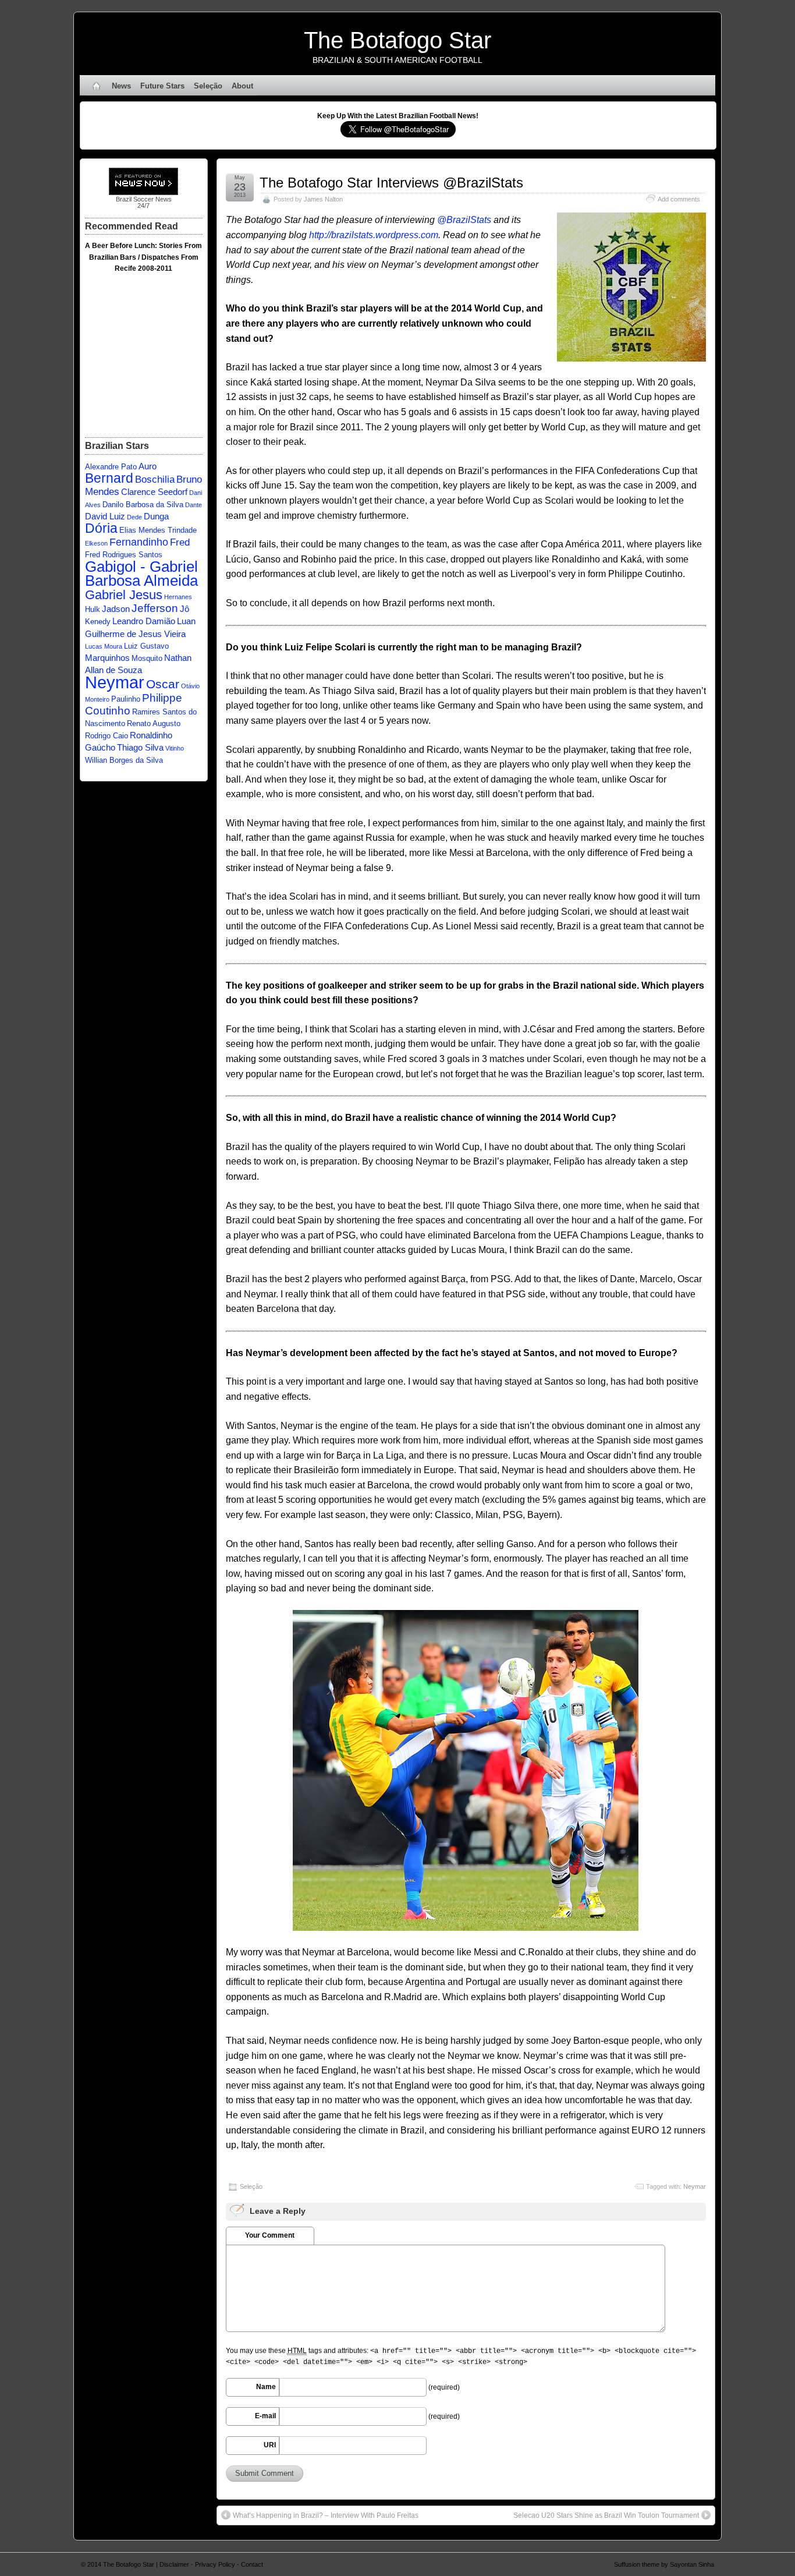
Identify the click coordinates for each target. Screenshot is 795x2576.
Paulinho (126, 699)
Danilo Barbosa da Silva (143, 505)
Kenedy (98, 622)
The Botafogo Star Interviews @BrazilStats (391, 183)
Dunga (156, 516)
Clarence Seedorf (154, 492)
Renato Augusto (154, 723)
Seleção (208, 86)
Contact (252, 2564)
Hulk (93, 609)
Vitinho (175, 748)
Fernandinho (139, 542)
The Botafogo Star (397, 40)
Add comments (679, 199)
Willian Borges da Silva (124, 760)
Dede (134, 517)
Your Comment (270, 2235)
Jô (184, 609)
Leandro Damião (144, 621)
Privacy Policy (215, 2564)
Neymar (695, 2186)
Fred (180, 542)
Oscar (163, 684)
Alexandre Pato (111, 467)
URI (270, 2445)
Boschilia (155, 480)
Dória (101, 528)
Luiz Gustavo (146, 646)
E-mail (265, 2416)
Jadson (116, 609)
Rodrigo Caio (107, 736)
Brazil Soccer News (144, 199)
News (121, 86)
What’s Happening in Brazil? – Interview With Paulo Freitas (326, 2515)
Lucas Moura (104, 646)
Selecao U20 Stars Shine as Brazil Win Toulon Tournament (606, 2515)
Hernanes (178, 597)
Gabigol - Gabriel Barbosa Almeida (141, 574)
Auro (148, 466)
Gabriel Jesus (124, 595)
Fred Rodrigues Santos (124, 555)
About (242, 86)
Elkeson (96, 543)
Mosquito (147, 658)
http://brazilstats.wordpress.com (374, 235)
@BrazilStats (464, 220)
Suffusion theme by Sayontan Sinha (664, 2564)
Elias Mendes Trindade (158, 530)
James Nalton (323, 199)
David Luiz (105, 516)
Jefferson (155, 608)
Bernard (109, 478)
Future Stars (162, 86)
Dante (194, 505)
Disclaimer (174, 2564)
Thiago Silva (140, 747)
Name (266, 2387)
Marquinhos (107, 658)
